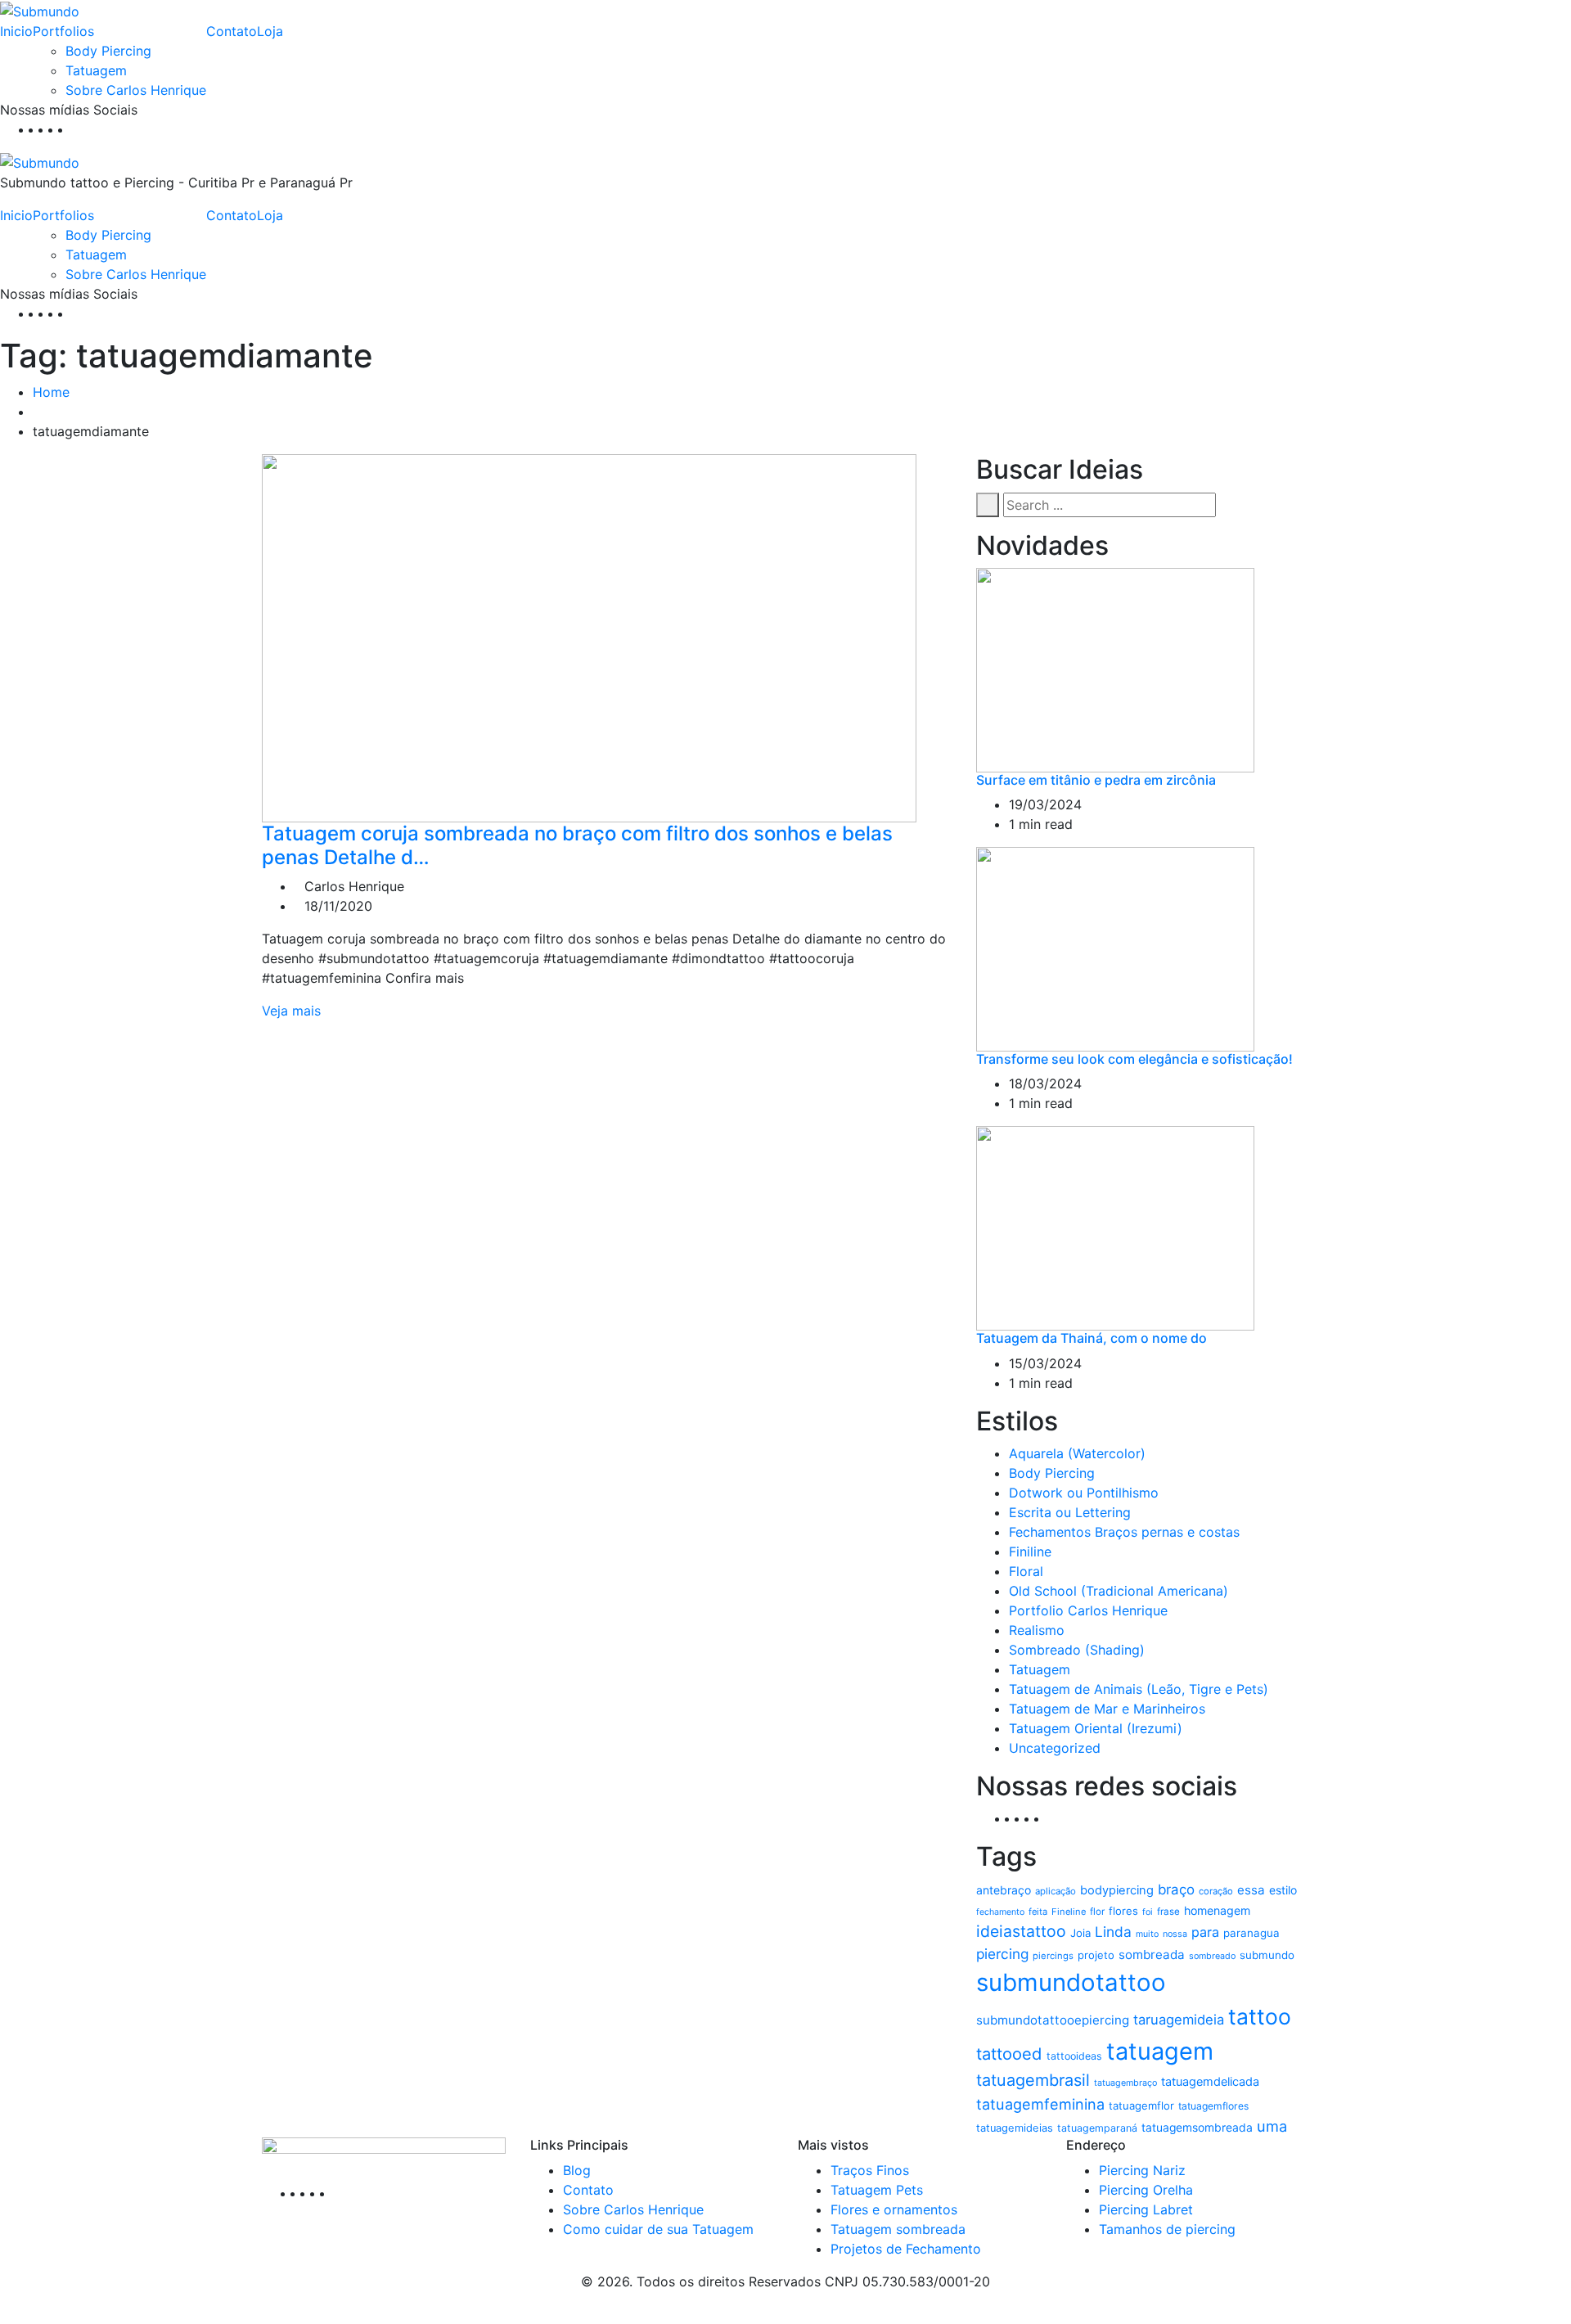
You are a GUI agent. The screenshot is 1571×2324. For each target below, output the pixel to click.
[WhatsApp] (77, 129)
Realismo (1037, 1630)
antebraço (1004, 1890)
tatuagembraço (1125, 2083)
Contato (232, 31)
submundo (1267, 1955)
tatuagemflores (1213, 2106)
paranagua (1251, 1933)
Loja (270, 31)
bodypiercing (1117, 1890)
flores (1123, 1911)
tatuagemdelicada (1210, 2082)
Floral (1026, 1571)
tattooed (1009, 2054)
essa (1251, 1890)
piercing (1002, 1954)
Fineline (1069, 1912)
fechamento (1000, 1912)
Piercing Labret (1146, 2209)
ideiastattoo (1021, 1931)
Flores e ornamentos (894, 2209)
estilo (1283, 1890)
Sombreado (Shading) (1077, 1650)
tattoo (1260, 2016)
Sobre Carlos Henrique (136, 90)
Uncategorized (1055, 1748)
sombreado (1212, 1956)
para (1205, 1932)
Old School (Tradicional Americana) (1119, 1591)
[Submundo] (40, 10)
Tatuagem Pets (877, 2190)
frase (1168, 1912)
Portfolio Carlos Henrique (1088, 1610)
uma (1272, 2126)
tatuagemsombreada (1197, 2128)
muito (1147, 1934)
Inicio (16, 31)
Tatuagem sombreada (898, 2229)
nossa (1175, 1934)
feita (1038, 1912)
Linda (1113, 1932)
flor (1097, 1912)
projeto (1096, 1955)
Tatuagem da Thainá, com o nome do (1092, 1338)
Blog (577, 2170)
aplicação (1056, 1891)
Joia (1080, 1933)
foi (1148, 1912)
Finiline (1030, 1552)
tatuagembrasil (1033, 2080)
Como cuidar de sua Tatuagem (658, 2229)
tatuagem (1160, 2051)
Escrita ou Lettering (1070, 1512)
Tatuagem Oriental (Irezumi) (1096, 1728)
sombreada (1152, 1955)
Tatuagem (96, 70)
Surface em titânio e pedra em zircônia (1096, 780)
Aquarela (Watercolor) (1077, 1453)
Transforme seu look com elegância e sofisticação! (1134, 1059)
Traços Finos (870, 2170)
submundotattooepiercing (1053, 2020)
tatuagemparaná (1097, 2128)
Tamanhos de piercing (1167, 2229)
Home (51, 392)
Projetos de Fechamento (906, 2249)
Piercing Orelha (1146, 2190)
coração (1216, 1891)
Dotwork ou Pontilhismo (1084, 1493)
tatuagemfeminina (1040, 2104)
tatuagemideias (1015, 2128)
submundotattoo (1071, 1982)
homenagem (1217, 1910)
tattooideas (1074, 2056)
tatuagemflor (1141, 2106)
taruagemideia (1179, 2020)
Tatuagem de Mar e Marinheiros (1107, 1709)
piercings (1053, 1956)
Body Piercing (108, 51)
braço (1176, 1889)
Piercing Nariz (1142, 2170)
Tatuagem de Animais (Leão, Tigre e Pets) (1139, 1689)
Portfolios (63, 31)
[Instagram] (67, 129)
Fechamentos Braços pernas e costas (1124, 1532)
